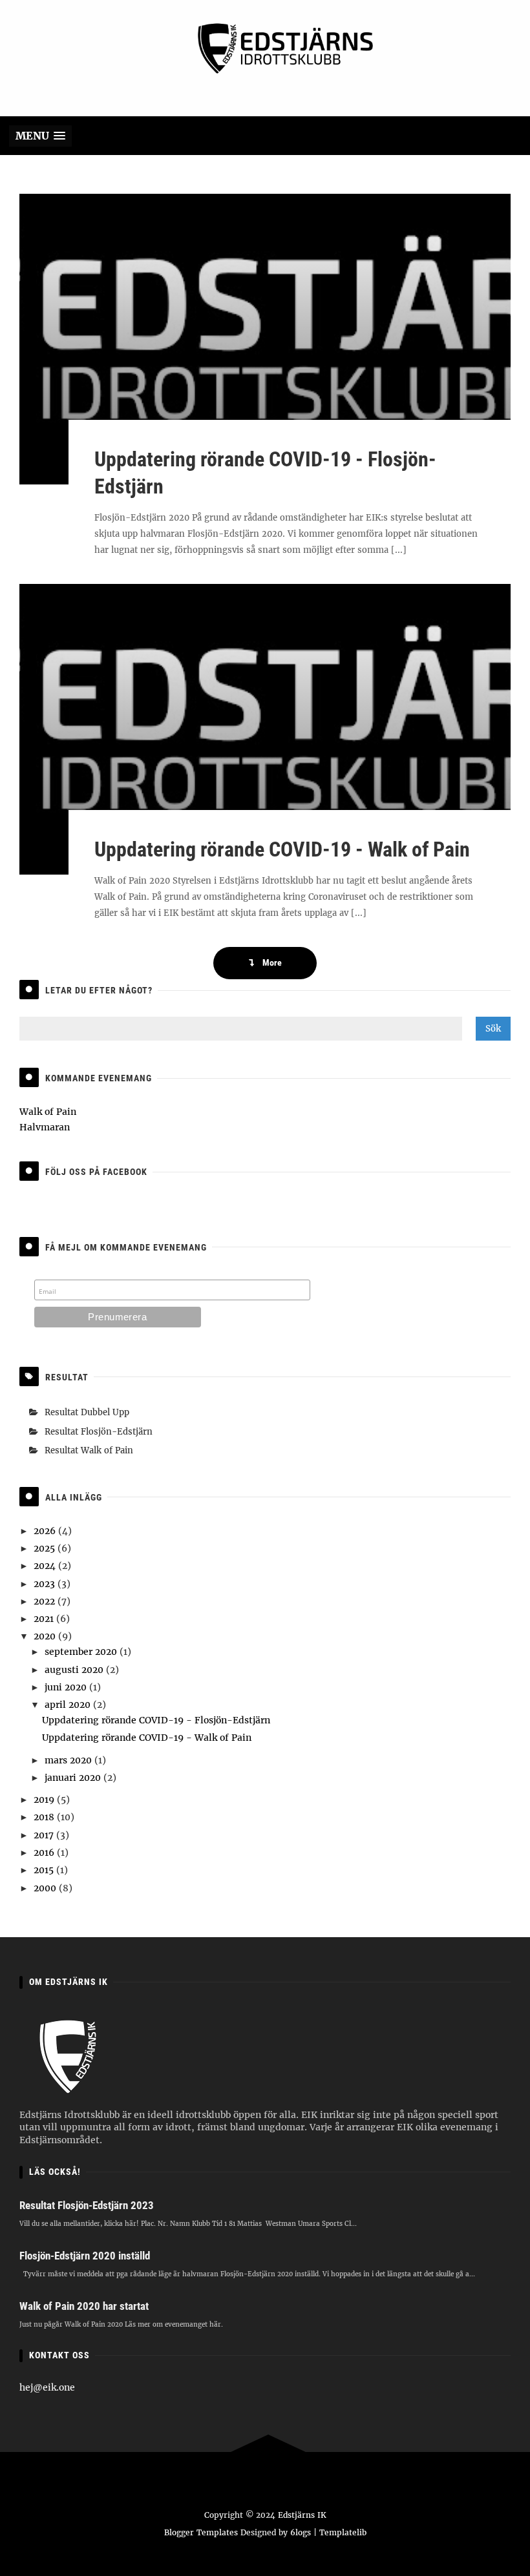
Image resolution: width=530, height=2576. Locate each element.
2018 (45, 1817)
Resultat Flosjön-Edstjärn (99, 1432)
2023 (46, 1584)
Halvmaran (45, 1127)
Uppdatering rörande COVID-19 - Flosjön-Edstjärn (156, 1720)
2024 (46, 1566)
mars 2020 (69, 1760)
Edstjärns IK (302, 2515)
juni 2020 (67, 1687)
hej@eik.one (47, 2387)
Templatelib (343, 2532)
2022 (46, 1601)
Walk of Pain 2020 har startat (84, 2306)
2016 (45, 1853)
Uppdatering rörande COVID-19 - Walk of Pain (282, 849)
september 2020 (82, 1652)
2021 (45, 1619)
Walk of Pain (48, 1112)
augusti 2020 (75, 1670)
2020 (46, 1636)
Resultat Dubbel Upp (87, 1412)
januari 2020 (74, 1778)
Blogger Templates (201, 2532)
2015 (45, 1870)
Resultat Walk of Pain (89, 1450)
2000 (46, 1888)
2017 (45, 1835)
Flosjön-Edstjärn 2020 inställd (85, 2256)
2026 (46, 1531)
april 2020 (69, 1705)
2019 (45, 1800)
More (271, 962)
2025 (46, 1548)
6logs (301, 2532)
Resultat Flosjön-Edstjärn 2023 (87, 2205)
